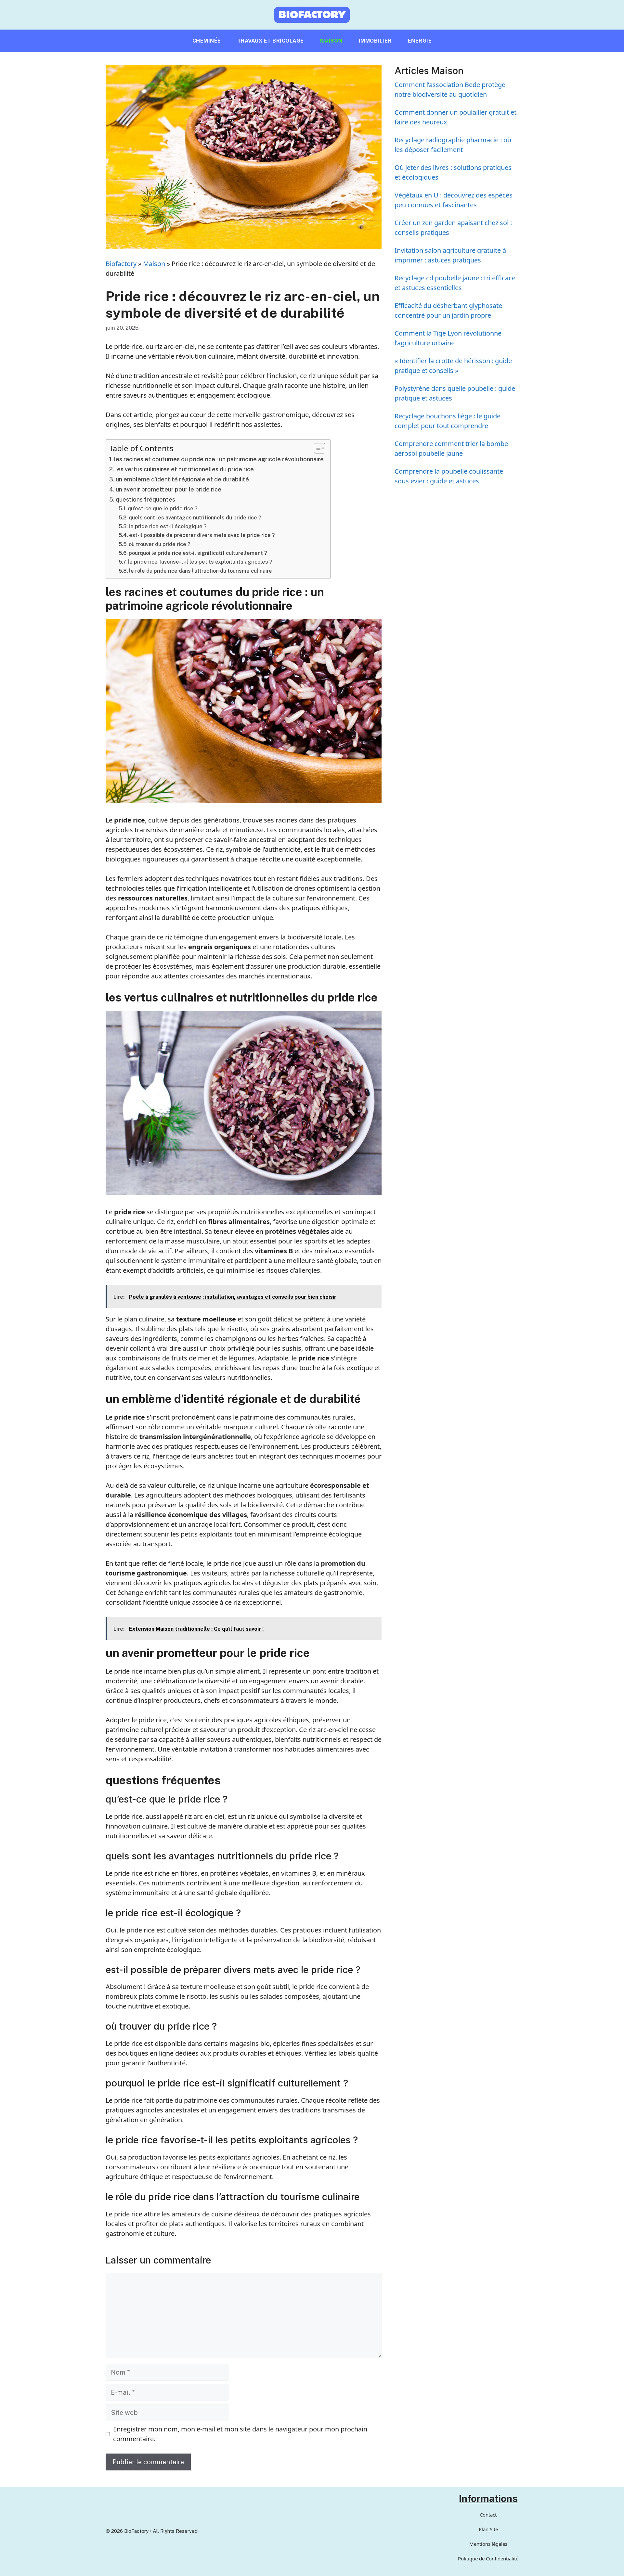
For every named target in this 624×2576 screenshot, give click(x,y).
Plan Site (488, 2529)
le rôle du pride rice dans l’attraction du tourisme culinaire (201, 571)
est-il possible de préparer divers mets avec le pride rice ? (202, 535)
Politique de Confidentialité (488, 2558)
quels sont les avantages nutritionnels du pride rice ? (195, 518)
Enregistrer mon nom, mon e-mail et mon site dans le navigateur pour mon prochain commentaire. (240, 2434)
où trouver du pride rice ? (160, 544)
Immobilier (375, 41)
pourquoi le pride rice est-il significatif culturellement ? (198, 553)
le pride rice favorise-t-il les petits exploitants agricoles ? (200, 562)
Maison (331, 41)
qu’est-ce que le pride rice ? (163, 509)
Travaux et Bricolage (271, 41)
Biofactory (121, 264)
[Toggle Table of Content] (316, 448)
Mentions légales (488, 2544)
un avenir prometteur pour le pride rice (169, 489)
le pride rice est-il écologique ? (168, 526)
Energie (420, 41)
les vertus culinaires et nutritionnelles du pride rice (185, 469)
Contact (488, 2515)
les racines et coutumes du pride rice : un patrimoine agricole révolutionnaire (219, 459)
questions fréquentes (145, 499)
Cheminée (207, 41)
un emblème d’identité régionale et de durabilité (182, 479)
